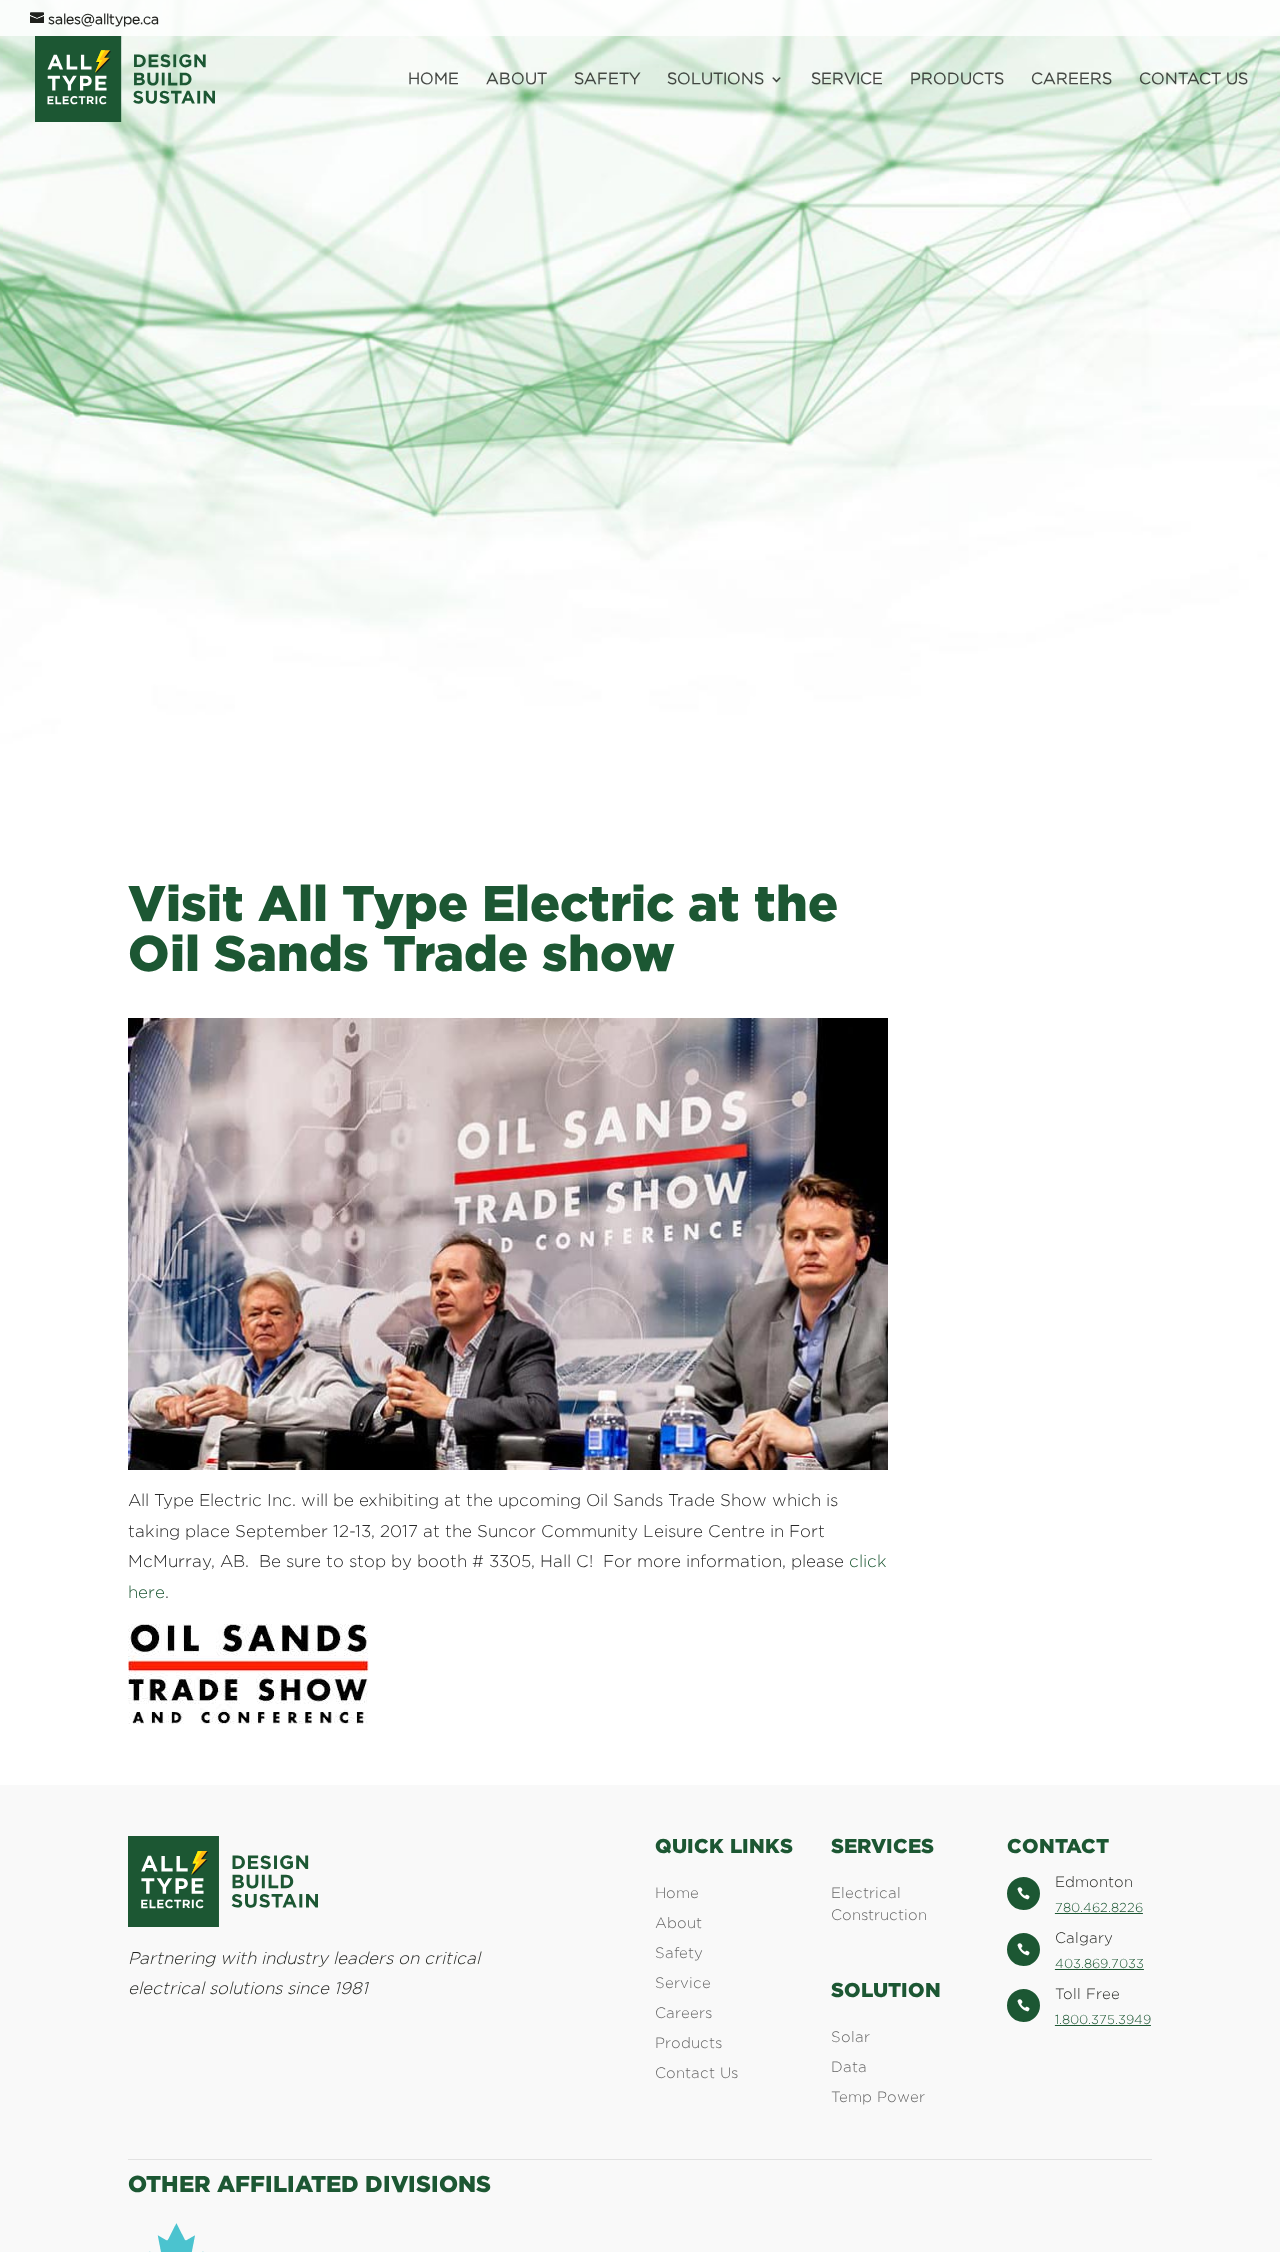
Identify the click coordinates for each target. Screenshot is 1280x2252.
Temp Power (878, 2096)
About (516, 79)
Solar (850, 2036)
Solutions (715, 79)
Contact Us (1193, 79)
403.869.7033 (1099, 1963)
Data (849, 2066)
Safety (607, 79)
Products (957, 79)
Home (433, 79)
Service (847, 79)
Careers (1071, 79)
